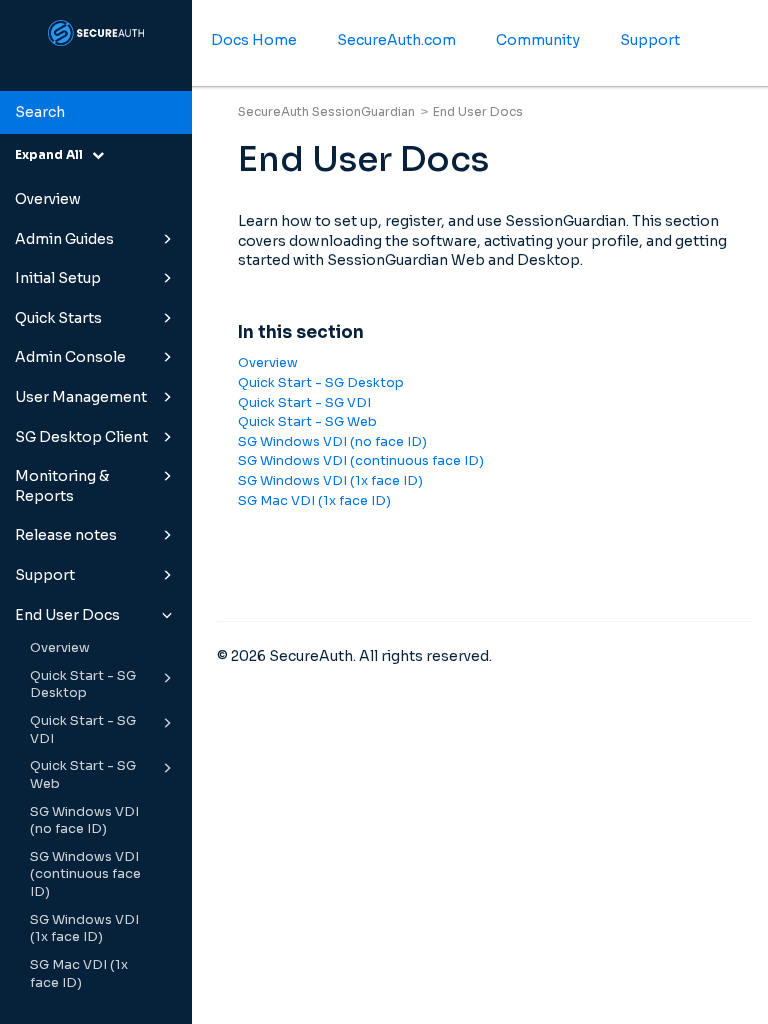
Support (45, 575)
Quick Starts (58, 318)
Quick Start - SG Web (83, 775)
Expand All (53, 154)
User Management (81, 397)
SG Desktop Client (81, 437)
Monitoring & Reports (62, 486)
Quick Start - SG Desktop (83, 685)
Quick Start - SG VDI (83, 730)
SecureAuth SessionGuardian (326, 111)
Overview (48, 199)
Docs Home (254, 40)
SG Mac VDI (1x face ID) (79, 974)
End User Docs (67, 615)
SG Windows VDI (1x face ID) (84, 929)
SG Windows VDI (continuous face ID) (85, 874)
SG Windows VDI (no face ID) (84, 821)
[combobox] (96, 113)
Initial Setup (58, 278)
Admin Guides (64, 239)
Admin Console (70, 357)
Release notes (66, 535)
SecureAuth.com (396, 40)
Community (538, 40)
